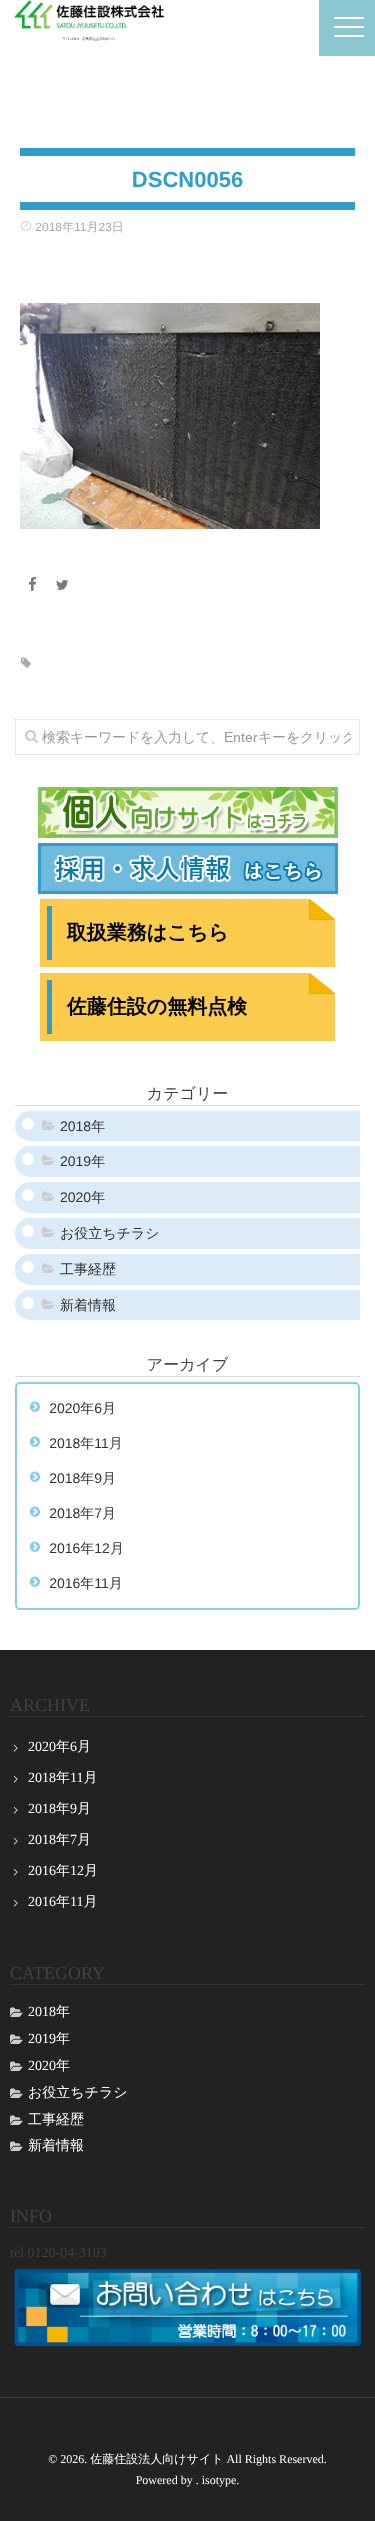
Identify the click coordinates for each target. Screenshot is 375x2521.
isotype (219, 2480)
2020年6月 (82, 1408)
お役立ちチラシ (110, 1233)
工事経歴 (88, 1269)
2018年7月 (82, 1513)
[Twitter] (63, 585)
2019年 (82, 1161)
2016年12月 (86, 1548)
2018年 (82, 1126)
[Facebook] (32, 585)
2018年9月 (82, 1478)
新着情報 (88, 1305)
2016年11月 (86, 1583)
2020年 (82, 1197)
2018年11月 (86, 1443)
